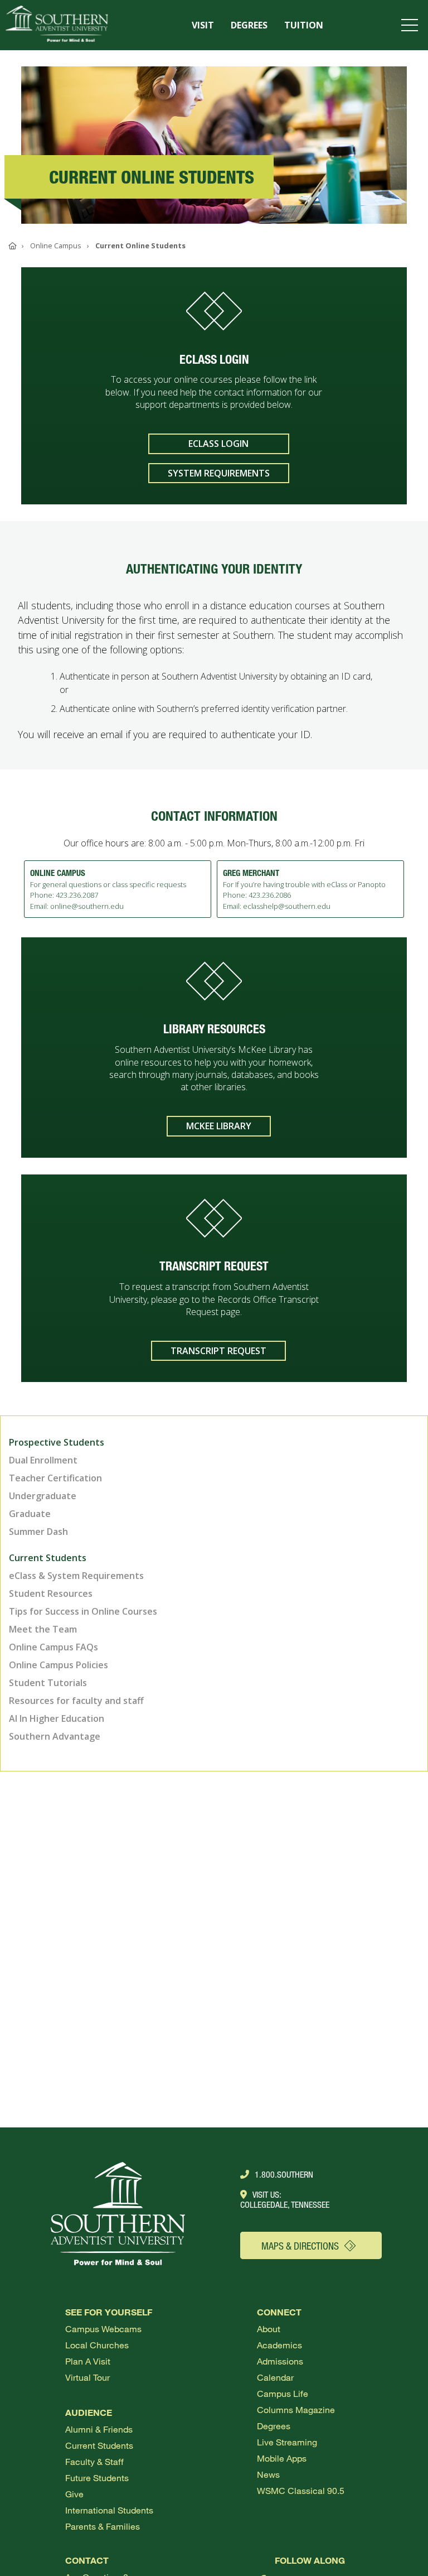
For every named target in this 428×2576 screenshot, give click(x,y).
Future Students (97, 2478)
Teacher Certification (55, 1478)
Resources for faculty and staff (76, 1701)
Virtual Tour (87, 2377)
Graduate (30, 1514)
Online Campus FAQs (53, 1647)
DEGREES (249, 25)
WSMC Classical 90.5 (301, 2490)
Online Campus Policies (59, 1665)
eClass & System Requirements (76, 1576)
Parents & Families (103, 2526)
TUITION (304, 25)
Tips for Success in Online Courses (83, 1611)
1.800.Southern (284, 2174)
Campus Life (283, 2393)
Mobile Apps (282, 2458)
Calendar (275, 2377)
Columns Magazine (296, 2409)
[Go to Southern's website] (57, 25)
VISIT (203, 25)
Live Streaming (287, 2442)
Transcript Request (218, 1351)
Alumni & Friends (99, 2429)
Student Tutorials (48, 1683)
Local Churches (97, 2345)
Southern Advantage (55, 1736)
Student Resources (51, 1593)
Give (74, 2494)
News (268, 2474)
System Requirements (219, 473)
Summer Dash (38, 1532)
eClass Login (218, 444)
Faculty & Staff (94, 2461)
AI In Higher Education (57, 1718)
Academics (279, 2345)
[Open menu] (412, 25)
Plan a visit (88, 2361)
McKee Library (219, 1126)
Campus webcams (103, 2329)
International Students (109, 2510)
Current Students (99, 2445)
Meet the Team (43, 1629)
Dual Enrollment (43, 1460)
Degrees (274, 2426)
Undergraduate (43, 1496)
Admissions (280, 2361)
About (269, 2329)
